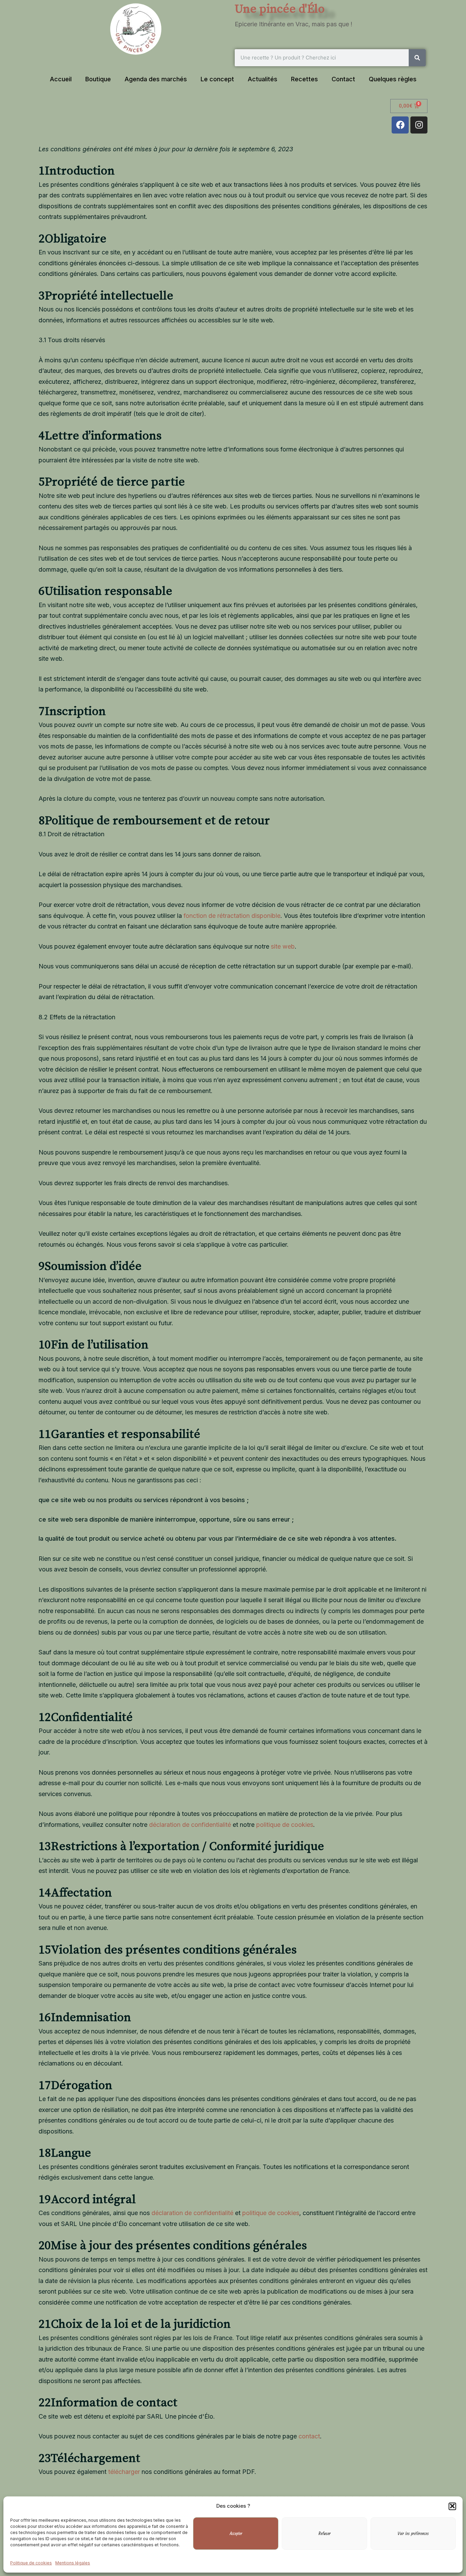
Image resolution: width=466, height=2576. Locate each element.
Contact (343, 79)
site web (283, 946)
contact (309, 2436)
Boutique (98, 79)
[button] (452, 2506)
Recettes (304, 79)
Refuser (325, 2534)
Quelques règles (393, 79)
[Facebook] (400, 125)
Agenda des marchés (156, 79)
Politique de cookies (31, 2563)
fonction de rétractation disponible (232, 916)
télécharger (124, 2472)
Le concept (217, 79)
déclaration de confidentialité (190, 1825)
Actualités (263, 79)
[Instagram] (419, 125)
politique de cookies (285, 1825)
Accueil (61, 79)
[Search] (417, 58)
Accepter (236, 2534)
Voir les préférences (413, 2534)
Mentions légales (73, 2563)
